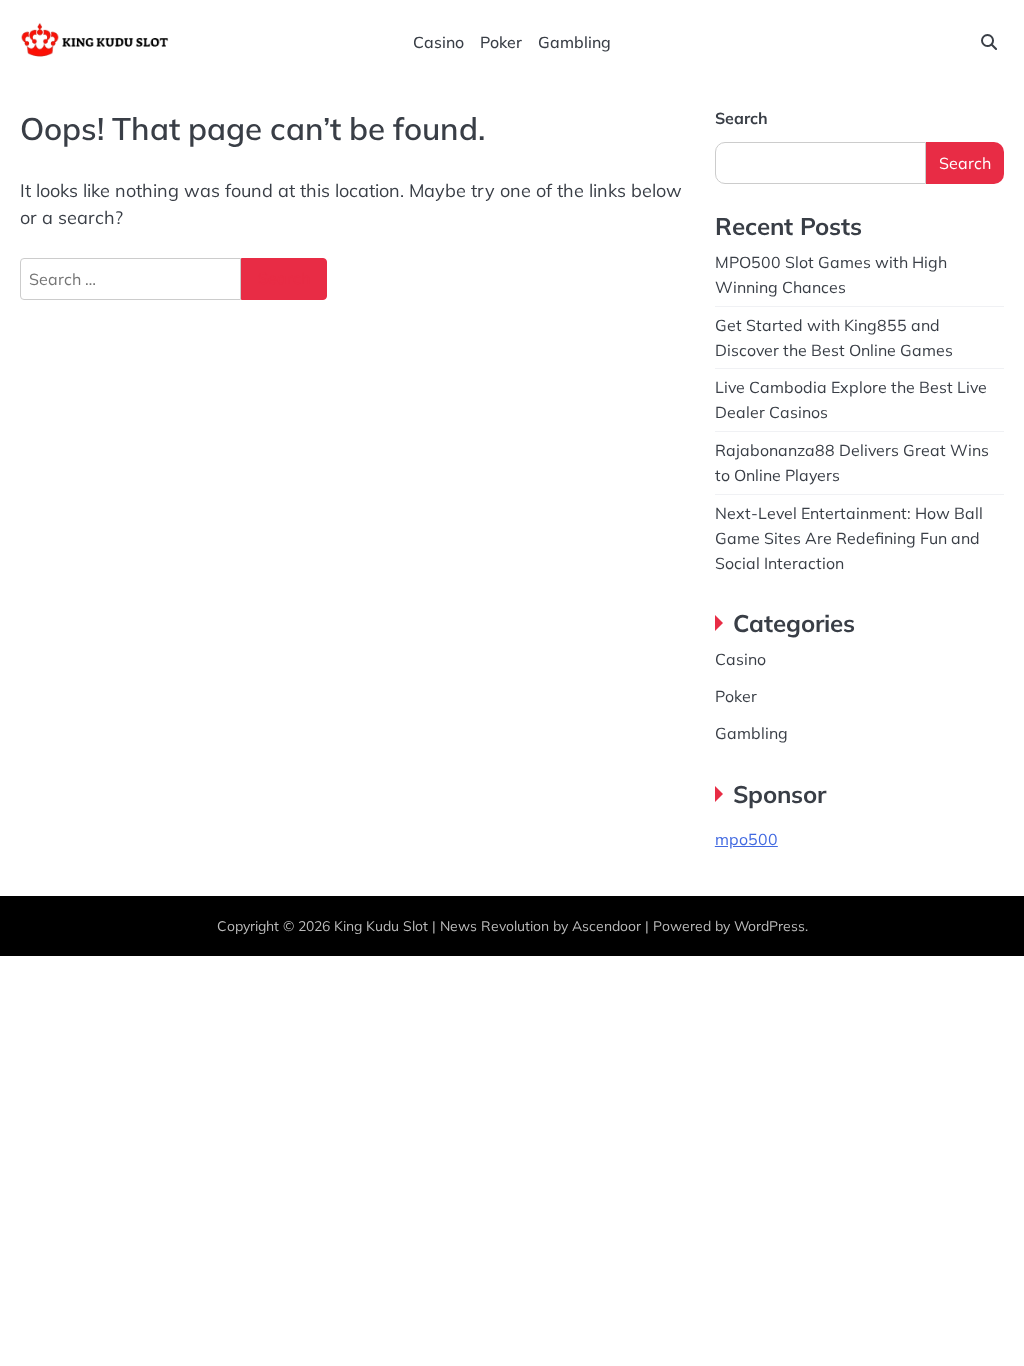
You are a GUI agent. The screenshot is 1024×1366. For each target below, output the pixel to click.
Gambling (574, 42)
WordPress (769, 925)
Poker (501, 42)
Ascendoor (606, 925)
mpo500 (746, 839)
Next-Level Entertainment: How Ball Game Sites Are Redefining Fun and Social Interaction (849, 538)
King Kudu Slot (381, 925)
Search (741, 118)
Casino (438, 42)
